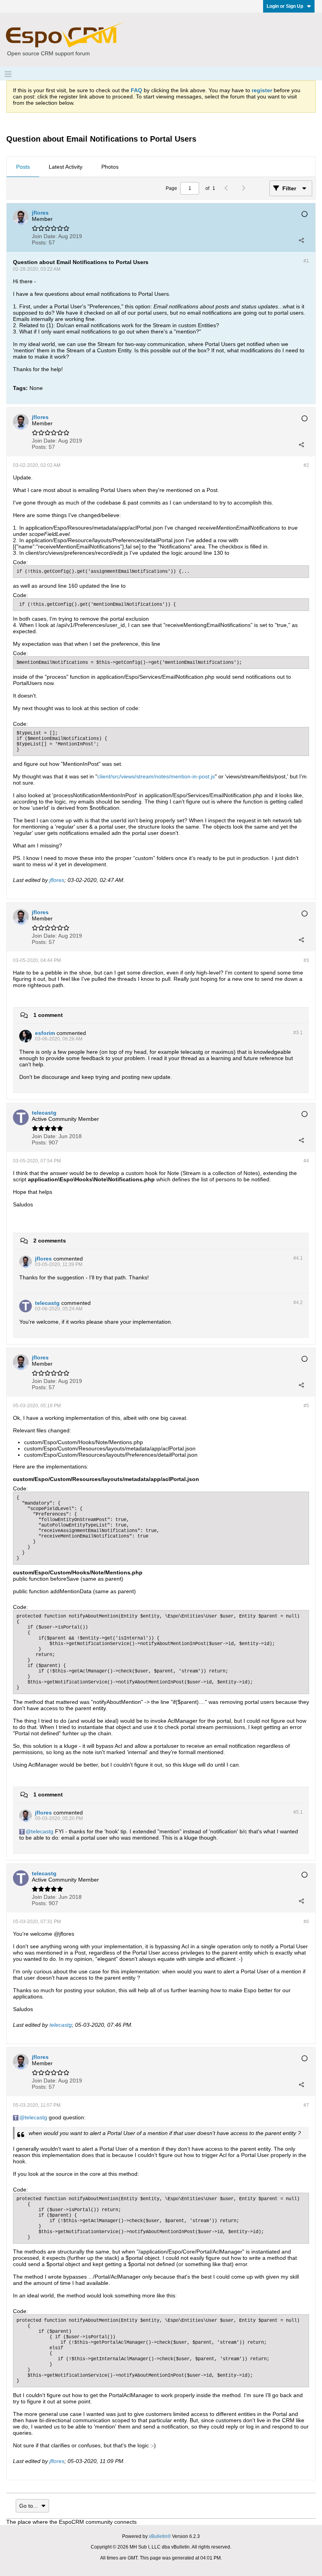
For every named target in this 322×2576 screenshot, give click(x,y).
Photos (110, 167)
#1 (306, 261)
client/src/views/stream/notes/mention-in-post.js (156, 776)
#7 (306, 2105)
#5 (306, 1406)
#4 (306, 1161)
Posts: (39, 242)
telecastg (42, 1831)
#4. (298, 1258)
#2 (306, 465)
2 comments (50, 1241)
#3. (298, 1033)
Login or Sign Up (285, 6)
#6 (306, 1922)
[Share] (301, 240)
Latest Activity (66, 167)
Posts (23, 167)
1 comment (48, 1015)
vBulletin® (160, 2536)
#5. (298, 1812)
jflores (57, 880)
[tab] (23, 167)
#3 (306, 960)
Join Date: (44, 236)
